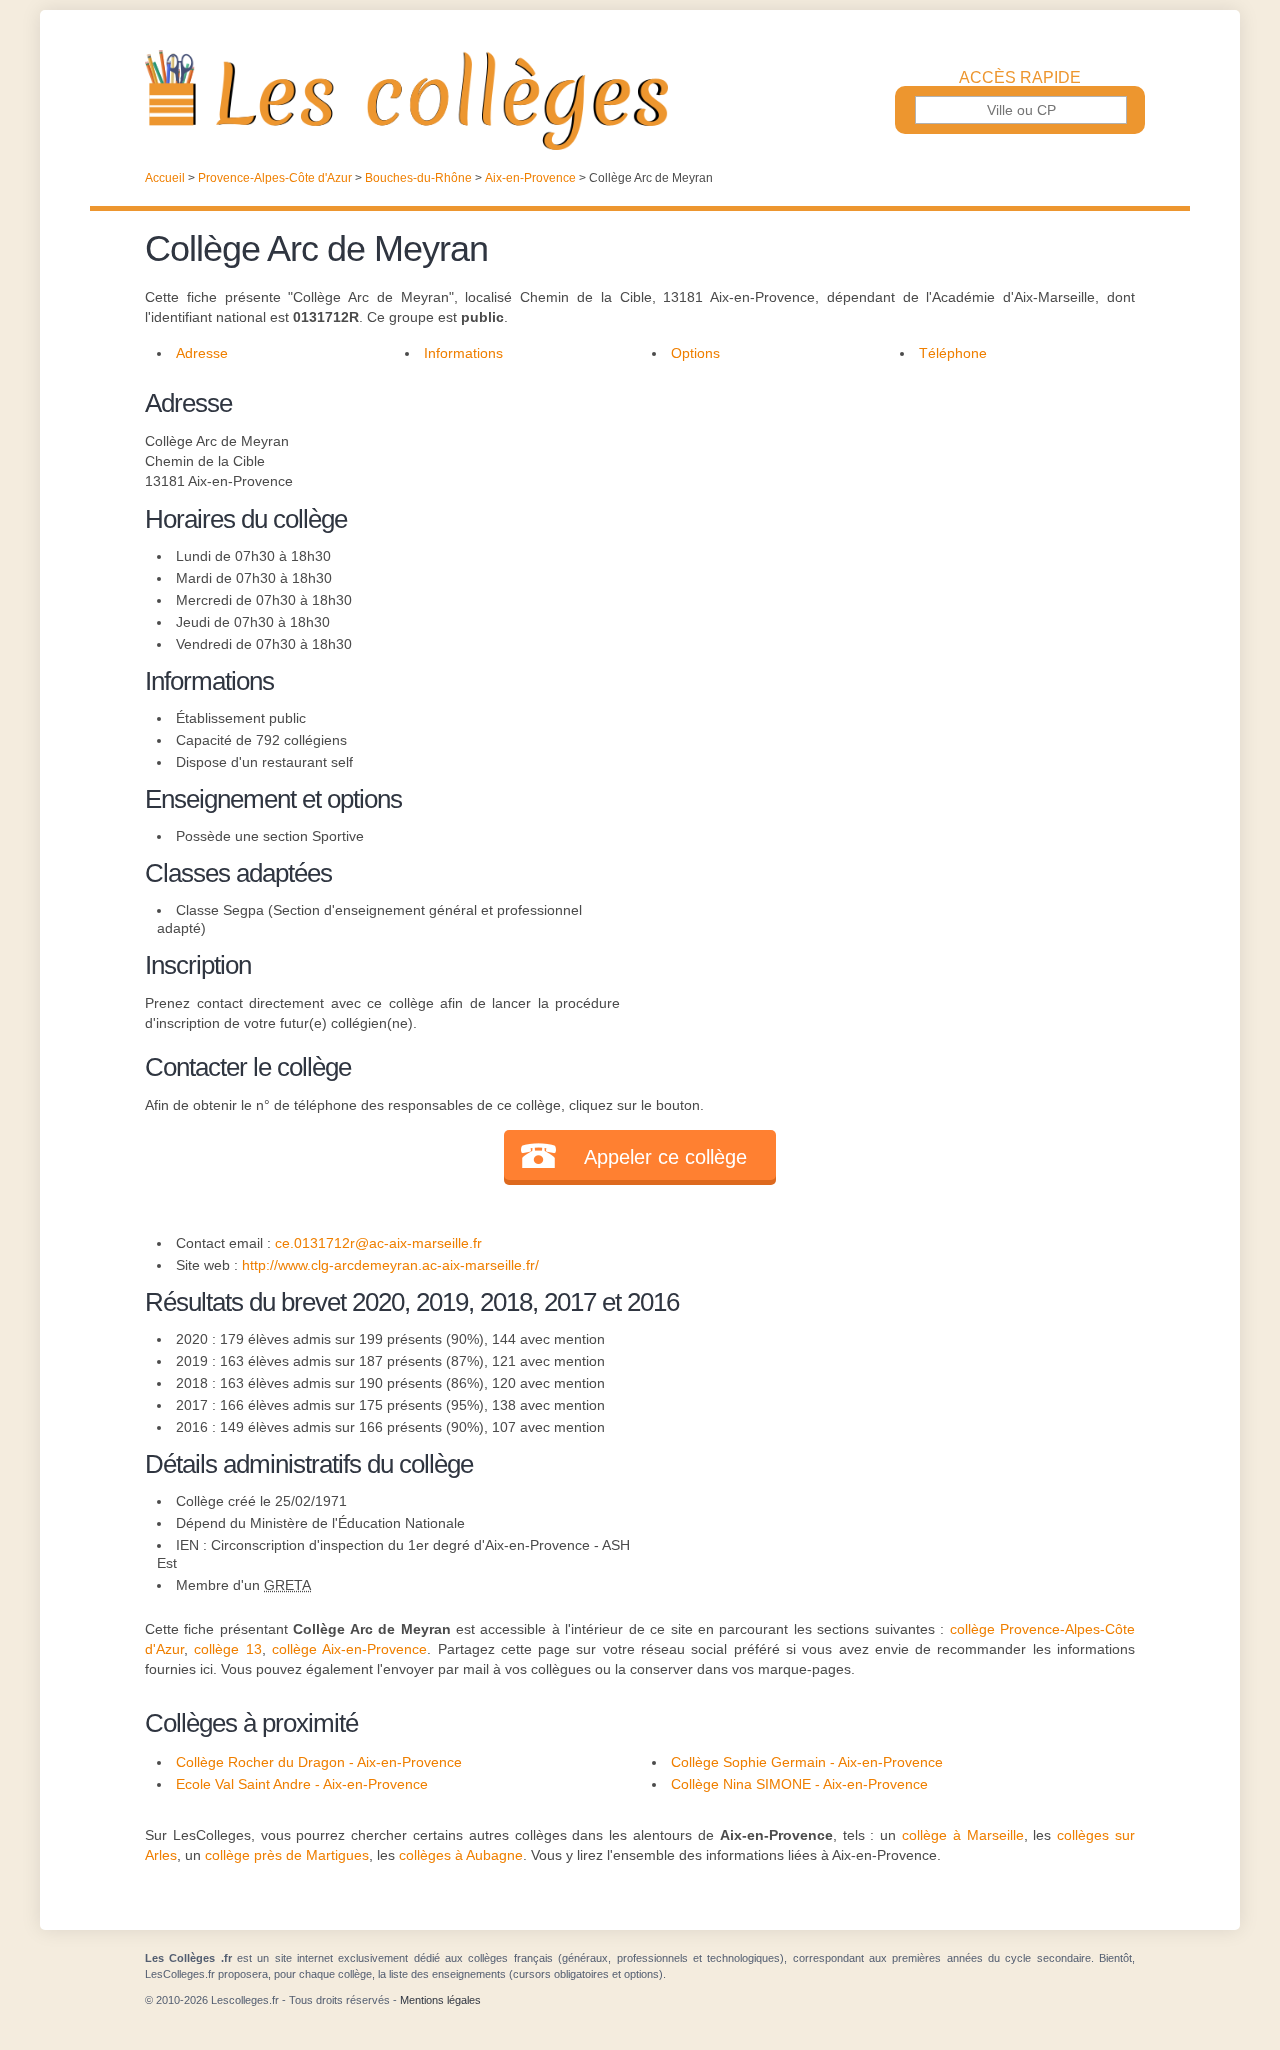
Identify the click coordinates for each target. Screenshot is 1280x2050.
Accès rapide (1020, 78)
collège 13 (227, 1649)
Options (695, 353)
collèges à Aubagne (461, 1855)
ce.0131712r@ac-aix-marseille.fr (378, 1243)
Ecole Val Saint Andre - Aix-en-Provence (302, 1784)
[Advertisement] (878, 524)
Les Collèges (640, 100)
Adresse (202, 353)
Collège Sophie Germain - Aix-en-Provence (807, 1762)
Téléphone (953, 353)
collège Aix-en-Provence (349, 1649)
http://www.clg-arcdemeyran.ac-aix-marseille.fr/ (390, 1265)
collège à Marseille (963, 1835)
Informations (463, 353)
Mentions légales (440, 2000)
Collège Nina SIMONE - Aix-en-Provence (799, 1784)
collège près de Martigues (287, 1855)
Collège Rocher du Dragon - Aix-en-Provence (319, 1762)
